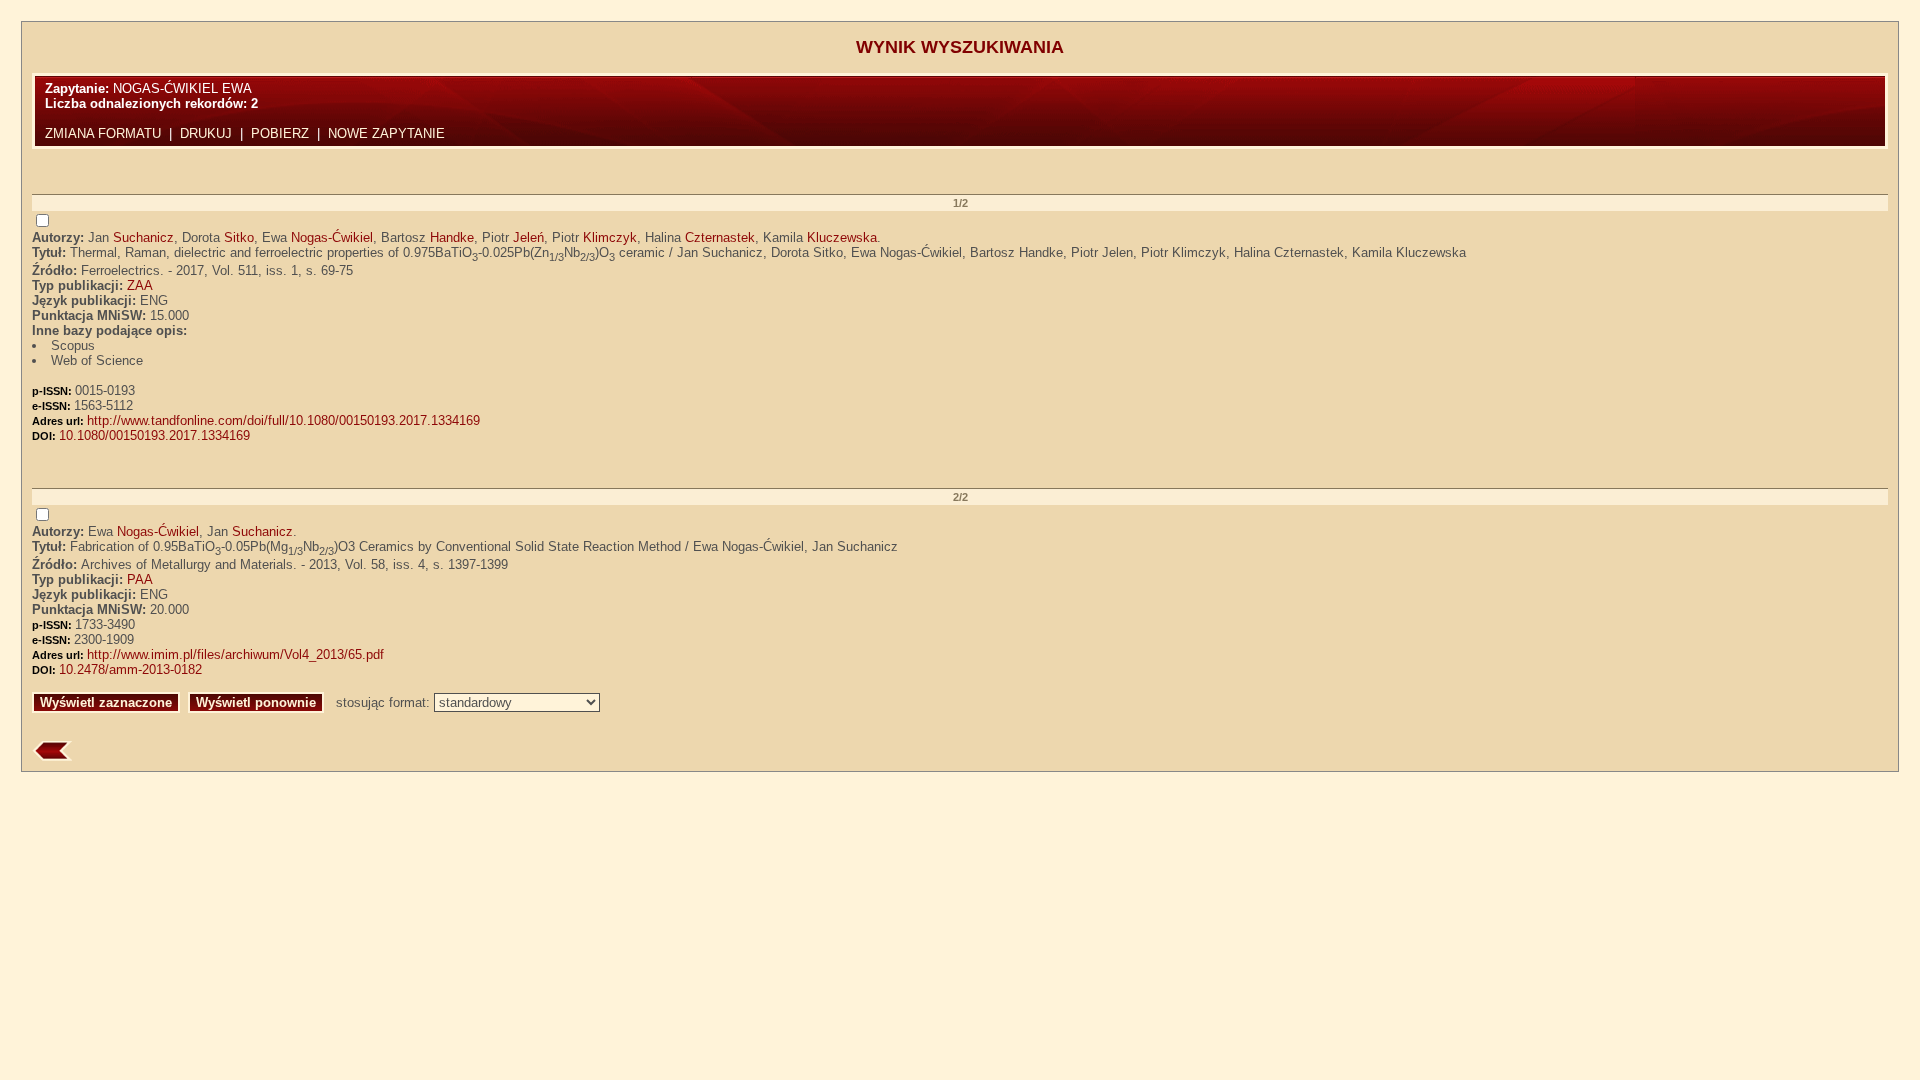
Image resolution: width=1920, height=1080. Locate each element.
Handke (452, 237)
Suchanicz (143, 237)
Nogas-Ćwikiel (332, 237)
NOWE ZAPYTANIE (386, 133)
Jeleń (528, 237)
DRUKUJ (206, 133)
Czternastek (720, 237)
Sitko (239, 237)
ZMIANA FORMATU (103, 133)
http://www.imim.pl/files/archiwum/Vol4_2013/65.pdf (235, 654)
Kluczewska (842, 237)
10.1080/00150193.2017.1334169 (154, 435)
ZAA (140, 285)
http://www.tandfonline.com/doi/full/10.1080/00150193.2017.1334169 (283, 420)
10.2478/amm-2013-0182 (130, 669)
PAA (140, 579)
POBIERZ (280, 133)
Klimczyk (610, 237)
